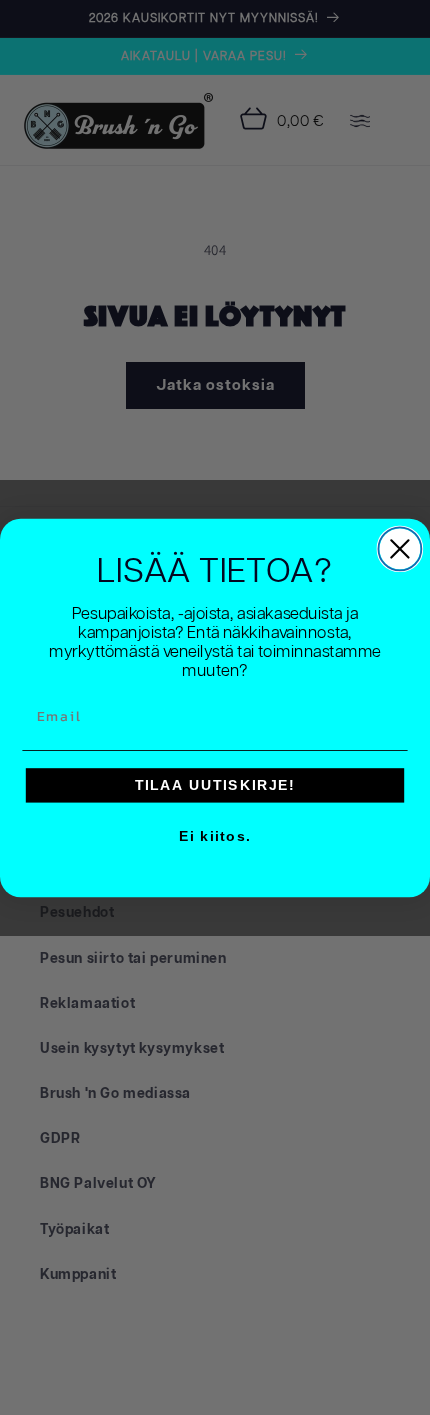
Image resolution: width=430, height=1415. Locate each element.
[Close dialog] (399, 548)
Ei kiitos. (215, 836)
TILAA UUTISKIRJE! (215, 784)
